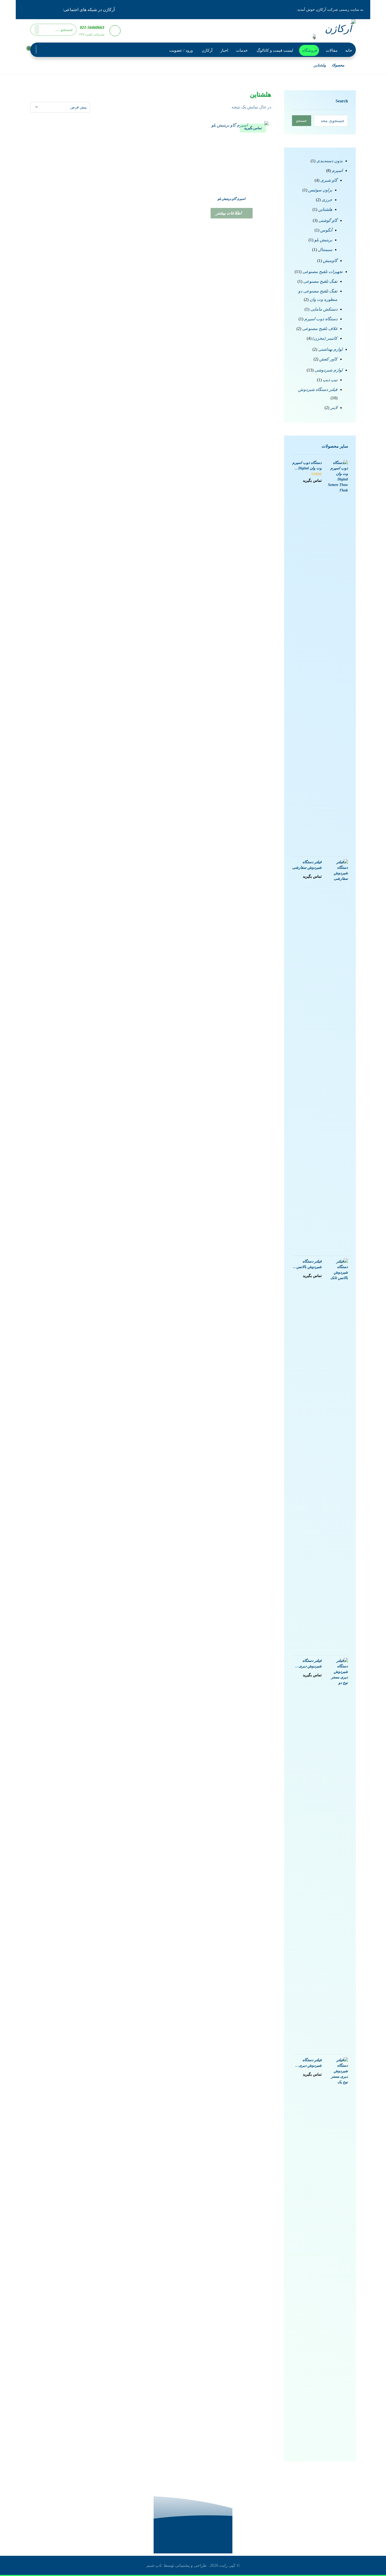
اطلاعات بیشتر (229, 213)
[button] (57, 9)
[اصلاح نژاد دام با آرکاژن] (337, 30)
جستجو (302, 121)
